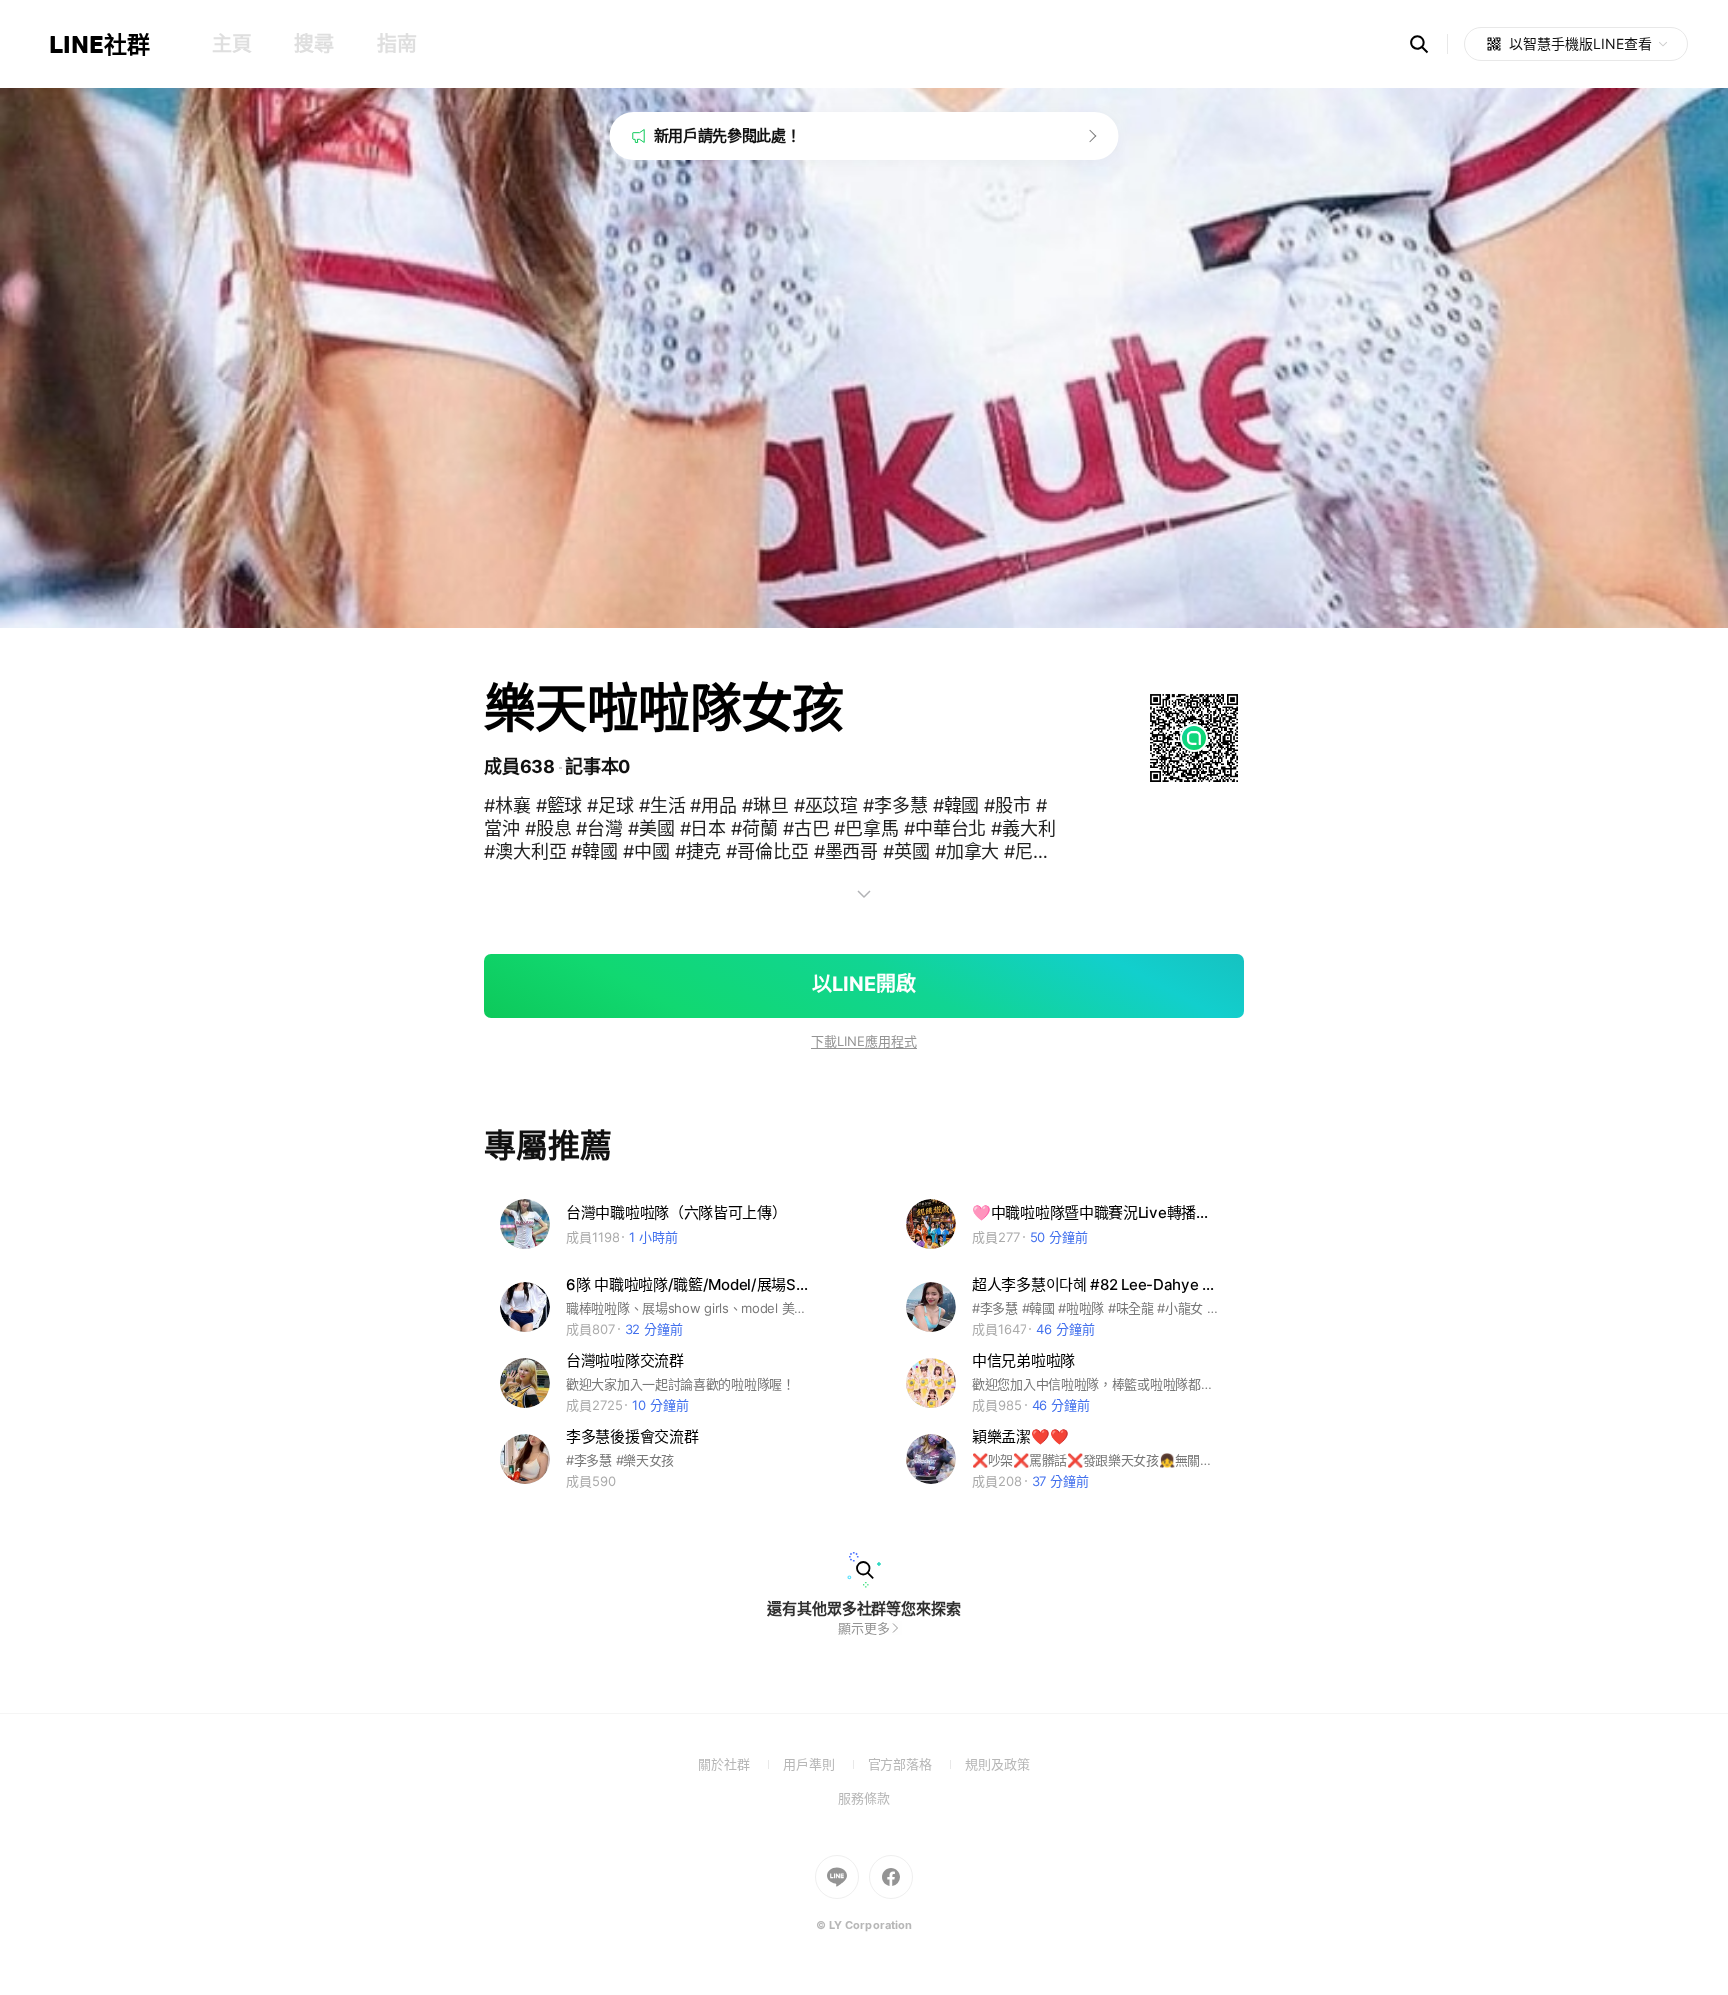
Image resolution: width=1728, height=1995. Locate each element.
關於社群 (740, 1764)
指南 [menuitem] (396, 44)
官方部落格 (916, 1764)
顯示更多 (864, 1628)
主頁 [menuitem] (231, 44)
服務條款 (864, 1798)
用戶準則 (825, 1764)
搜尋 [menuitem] (313, 44)
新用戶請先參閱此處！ (727, 135)
